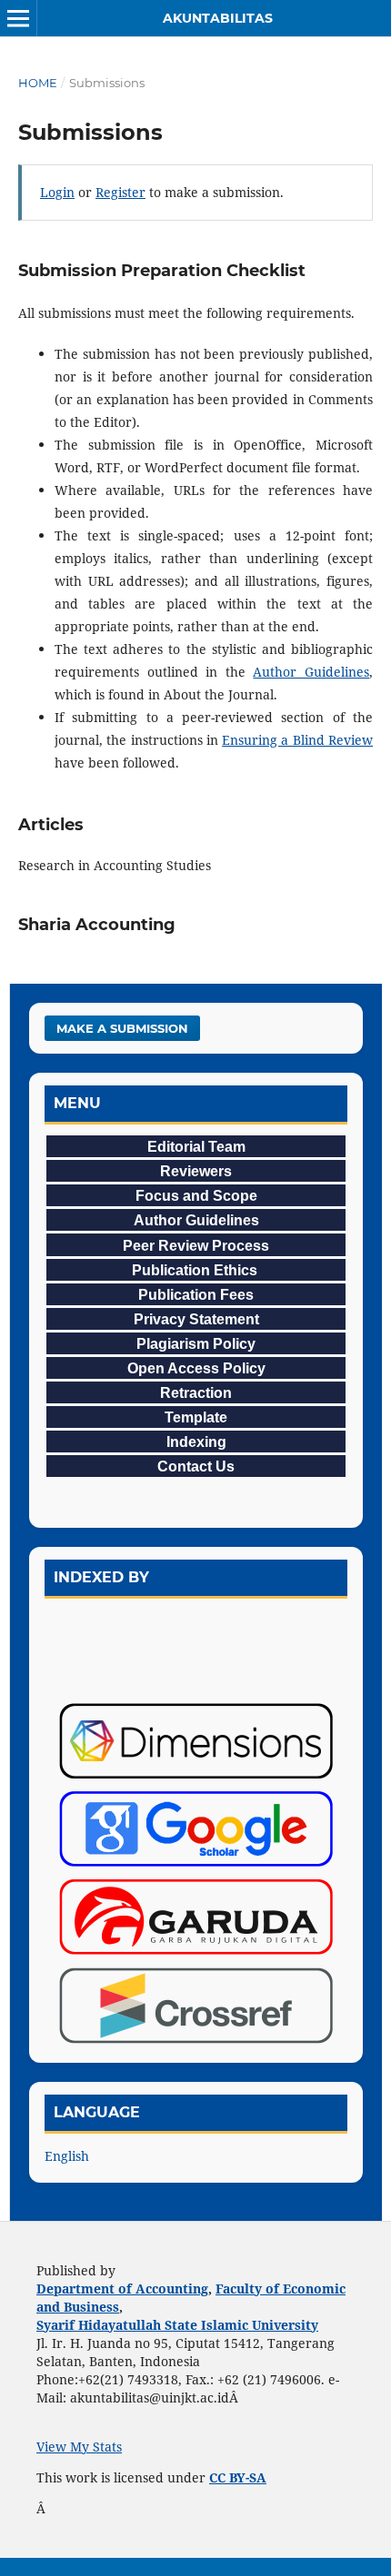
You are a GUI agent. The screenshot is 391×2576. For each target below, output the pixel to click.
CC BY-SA (238, 2477)
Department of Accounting (122, 2289)
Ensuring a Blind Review (297, 740)
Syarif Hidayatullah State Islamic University (177, 2325)
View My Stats (79, 2447)
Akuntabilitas (218, 18)
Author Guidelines (311, 672)
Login (57, 192)
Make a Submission (122, 1028)
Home (38, 83)
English (67, 2156)
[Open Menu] (18, 18)
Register (120, 192)
